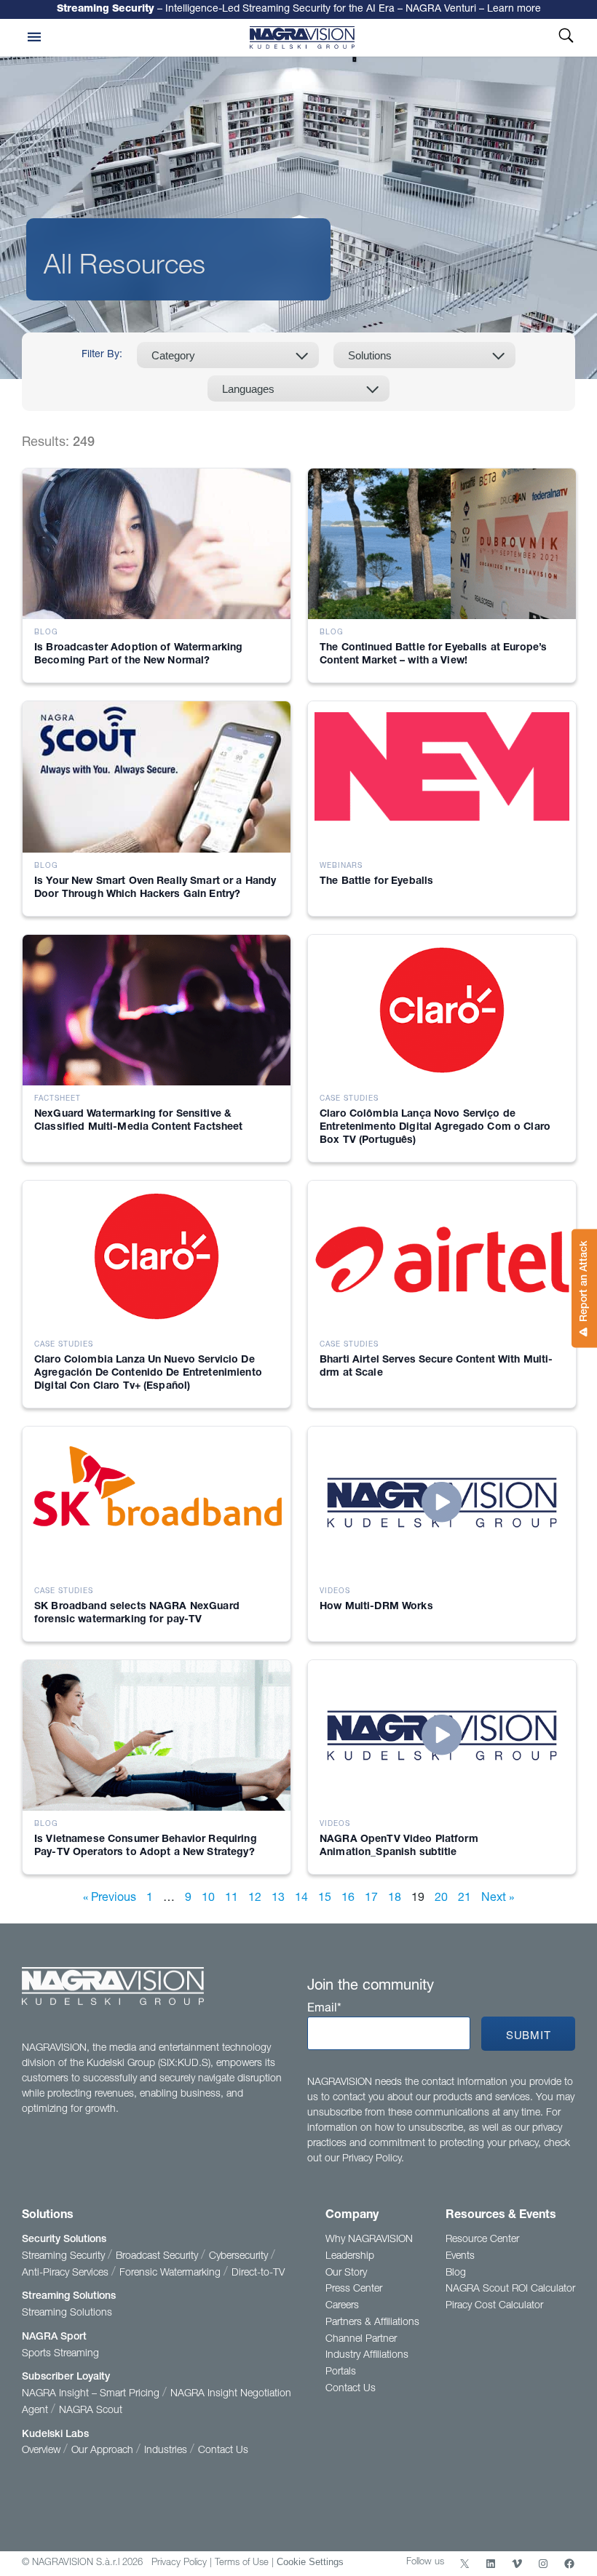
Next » (498, 1899)
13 (278, 1899)
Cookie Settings (310, 2562)
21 (464, 1899)
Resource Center (482, 2240)
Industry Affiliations (367, 2356)
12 (255, 1899)
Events (460, 2257)
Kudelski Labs (55, 2435)
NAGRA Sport (54, 2337)
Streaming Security (65, 2257)
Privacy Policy (179, 2563)
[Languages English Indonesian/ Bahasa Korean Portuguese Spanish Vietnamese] (298, 388)
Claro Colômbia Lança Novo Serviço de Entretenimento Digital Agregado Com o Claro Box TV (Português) (435, 1128)
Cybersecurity (240, 2257)
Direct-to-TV (258, 2273)
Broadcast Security (158, 2257)
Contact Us (223, 2451)
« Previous (110, 1899)
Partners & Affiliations (372, 2323)
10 (208, 1899)
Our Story (346, 2273)
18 (395, 1899)
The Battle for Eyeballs (376, 882)
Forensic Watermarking (171, 2273)
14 (301, 1899)
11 (232, 1899)
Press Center (354, 2289)
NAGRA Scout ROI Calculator (510, 2289)
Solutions (48, 2216)
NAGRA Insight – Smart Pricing (92, 2394)
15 (325, 1899)
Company (352, 2216)
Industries (167, 2451)
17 (371, 1899)
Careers (342, 2306)
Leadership (350, 2257)
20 (441, 1899)
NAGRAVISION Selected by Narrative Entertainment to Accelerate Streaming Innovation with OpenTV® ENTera (298, 10)
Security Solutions (64, 2240)
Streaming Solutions (69, 2297)
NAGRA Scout (91, 2411)
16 (348, 1899)
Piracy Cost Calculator (494, 2306)
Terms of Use (242, 2563)
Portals (341, 2372)
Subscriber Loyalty (66, 2377)
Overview (43, 2451)
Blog (456, 2273)
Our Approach (104, 2451)
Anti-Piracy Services (67, 2273)
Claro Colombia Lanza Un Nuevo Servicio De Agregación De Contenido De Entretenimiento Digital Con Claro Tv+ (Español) (148, 1373)
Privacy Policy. (373, 2159)
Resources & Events (501, 2216)
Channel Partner (361, 2340)
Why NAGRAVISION (369, 2240)
